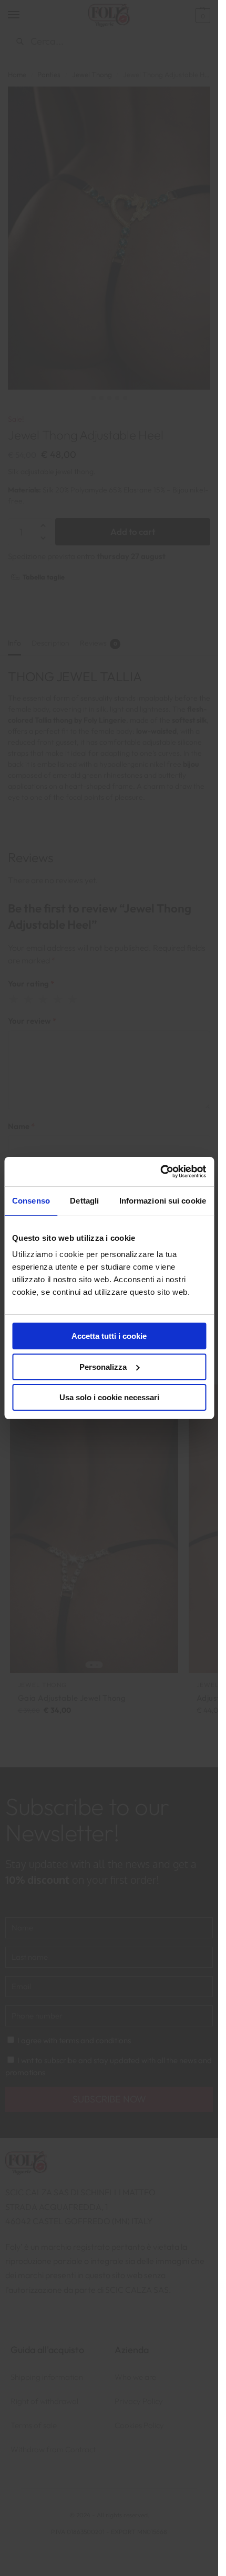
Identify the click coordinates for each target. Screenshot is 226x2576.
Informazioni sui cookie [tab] (163, 1201)
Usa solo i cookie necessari (109, 1397)
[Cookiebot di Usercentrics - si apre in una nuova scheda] (160, 1172)
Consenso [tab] (31, 1201)
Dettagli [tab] (84, 1201)
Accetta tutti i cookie (109, 1336)
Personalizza (103, 1367)
